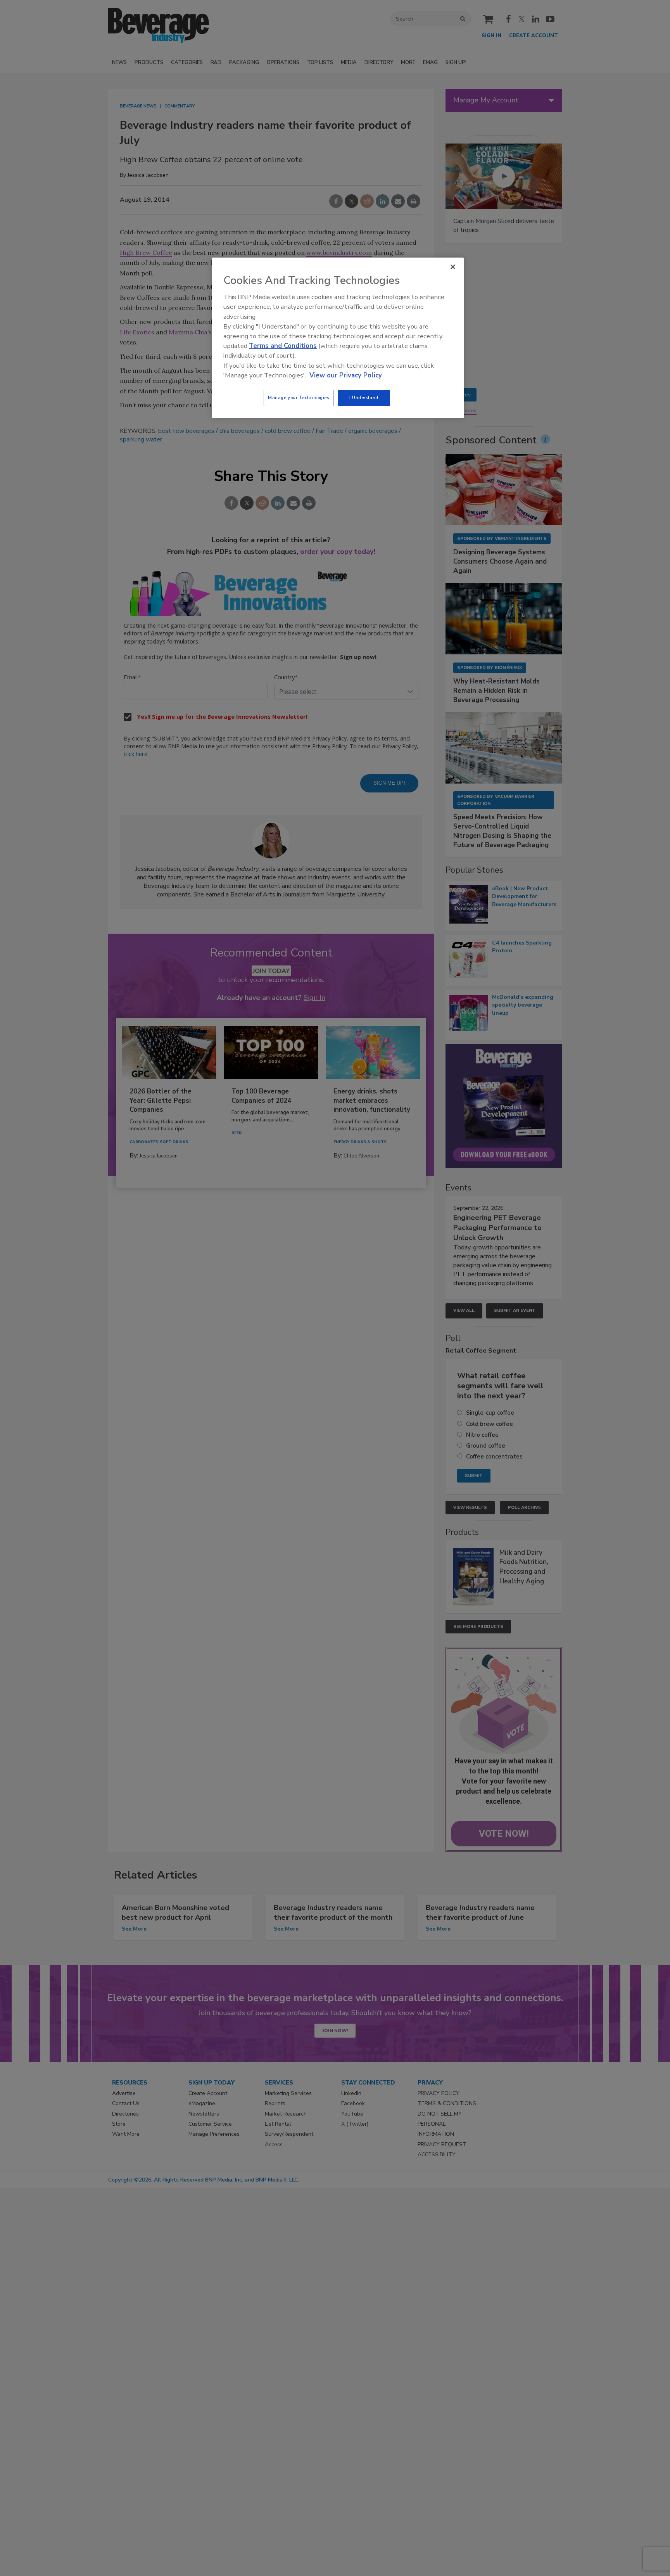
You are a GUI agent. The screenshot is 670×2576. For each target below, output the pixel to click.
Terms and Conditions (283, 346)
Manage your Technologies (299, 398)
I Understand (364, 398)
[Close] (453, 267)
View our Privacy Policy (346, 375)
